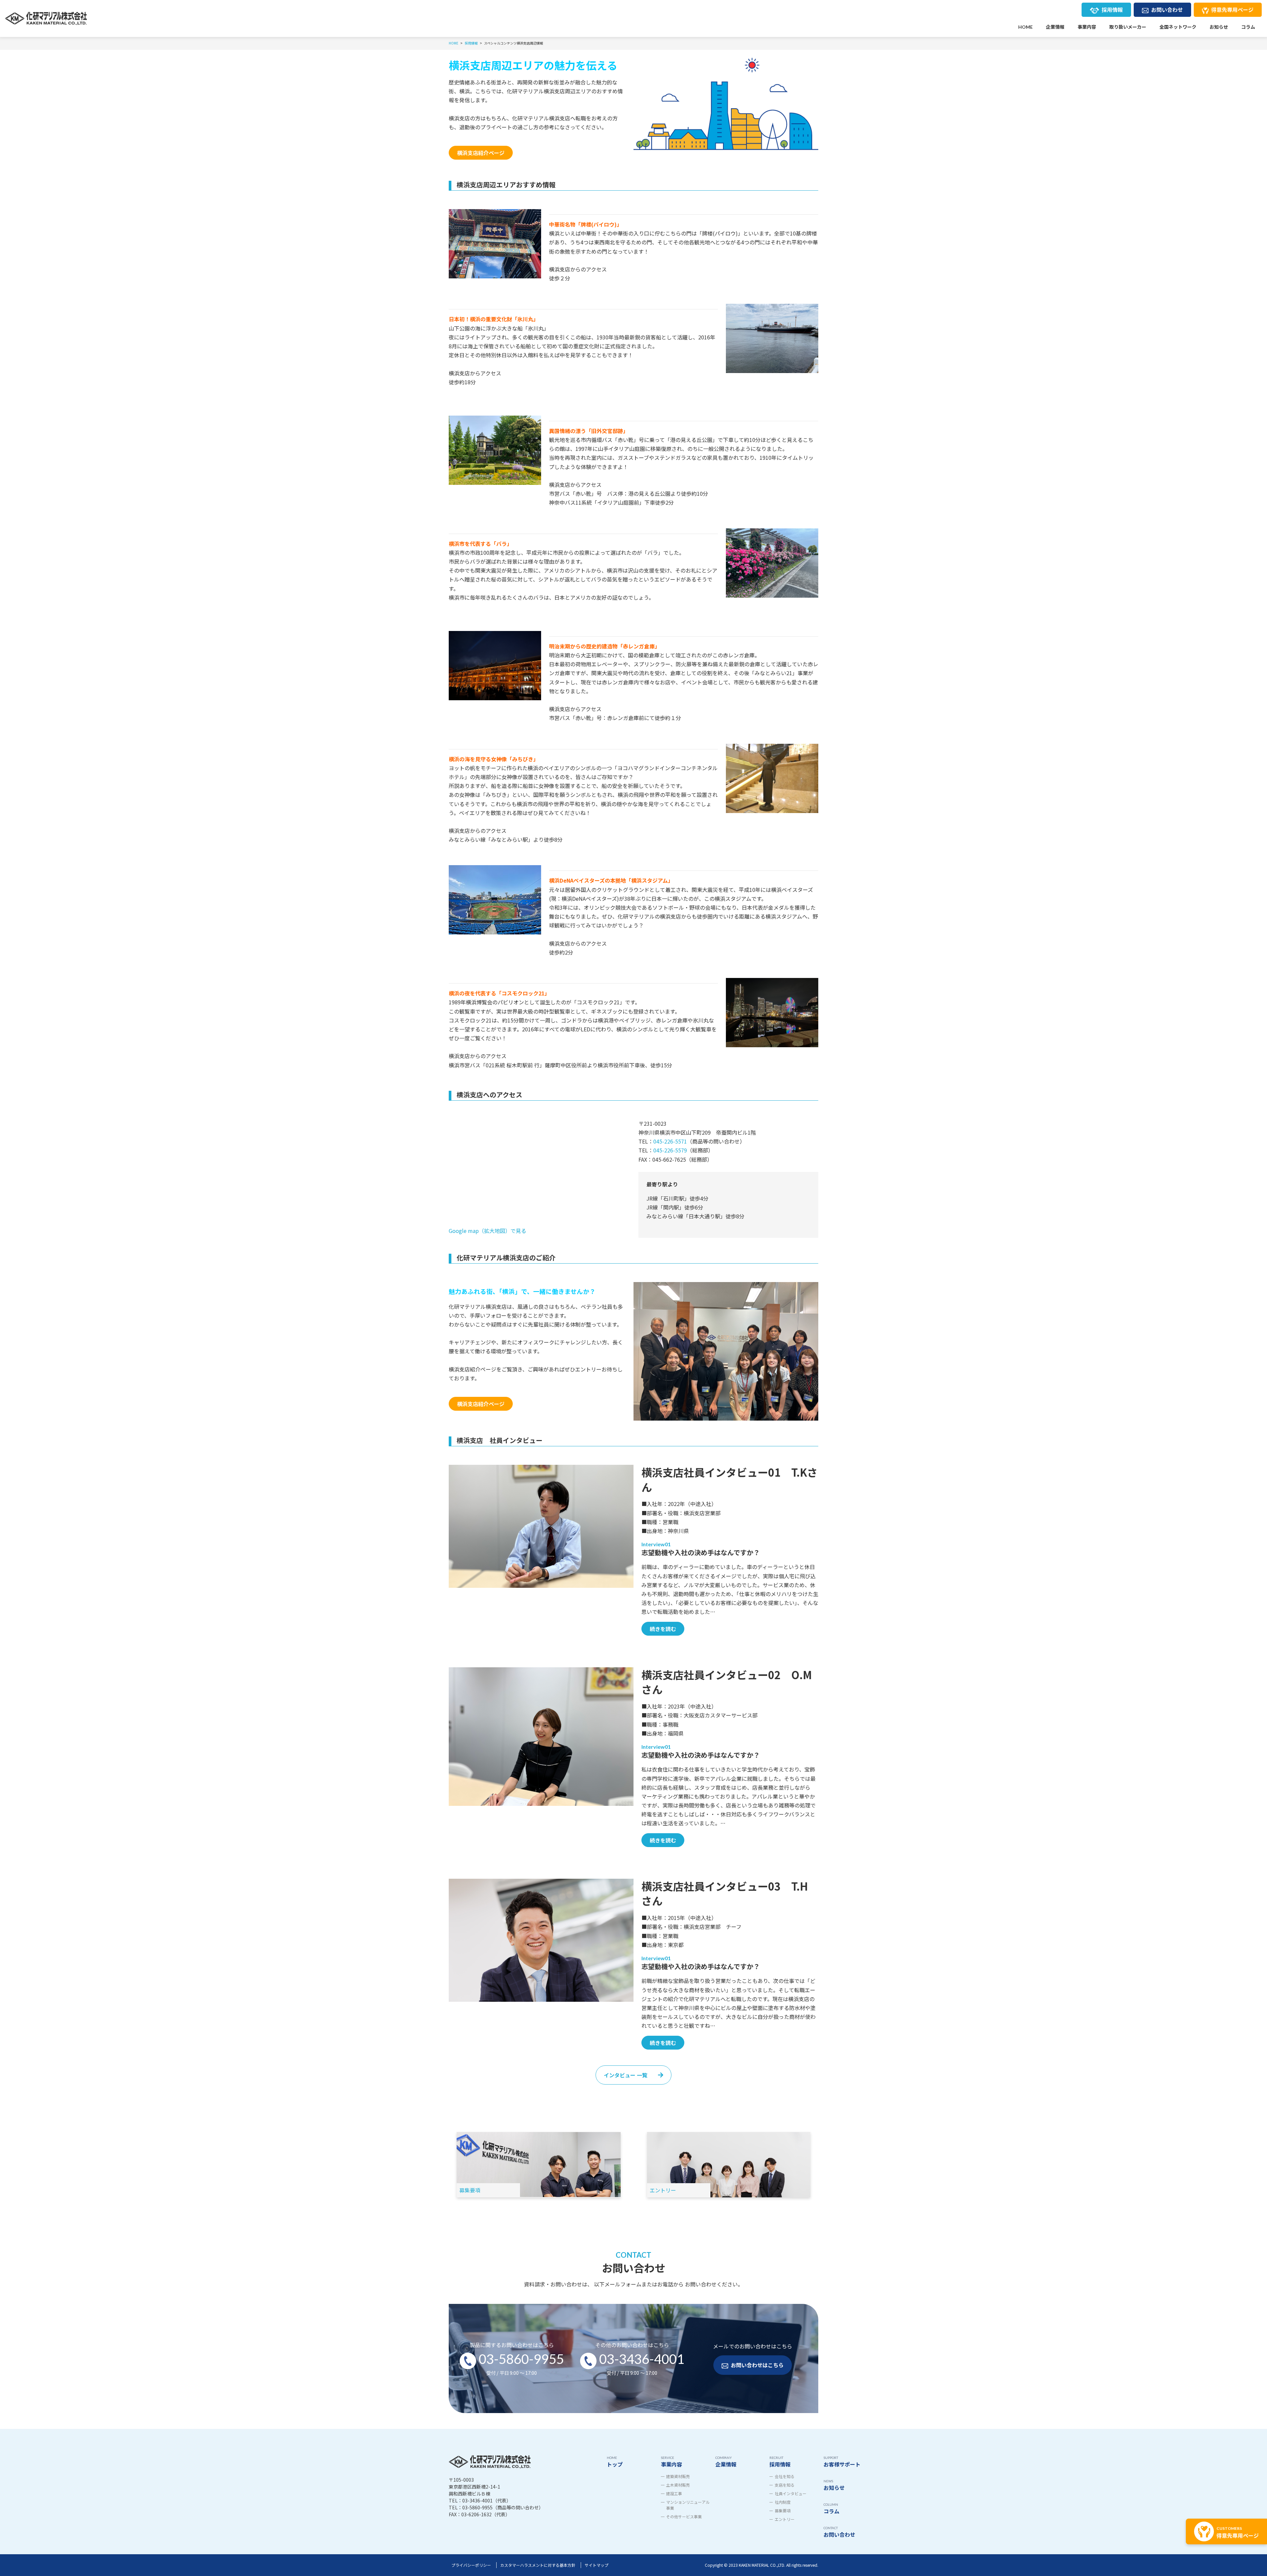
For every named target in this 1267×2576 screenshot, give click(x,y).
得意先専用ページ (1232, 10)
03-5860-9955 (521, 2359)
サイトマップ (597, 2565)
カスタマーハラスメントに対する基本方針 (538, 2565)
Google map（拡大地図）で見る (487, 1231)
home (1025, 27)
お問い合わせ (1167, 10)
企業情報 (1055, 27)
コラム (1248, 27)
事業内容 (1087, 27)
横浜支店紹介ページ (481, 153)
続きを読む (663, 1629)
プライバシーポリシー (471, 2565)
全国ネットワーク (1178, 27)
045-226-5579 (670, 1150)
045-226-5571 (670, 1141)
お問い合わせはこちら (757, 2365)
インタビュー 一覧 (626, 2075)
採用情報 (1112, 10)
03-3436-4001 (642, 2359)
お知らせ (1219, 27)
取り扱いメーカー (1128, 27)
